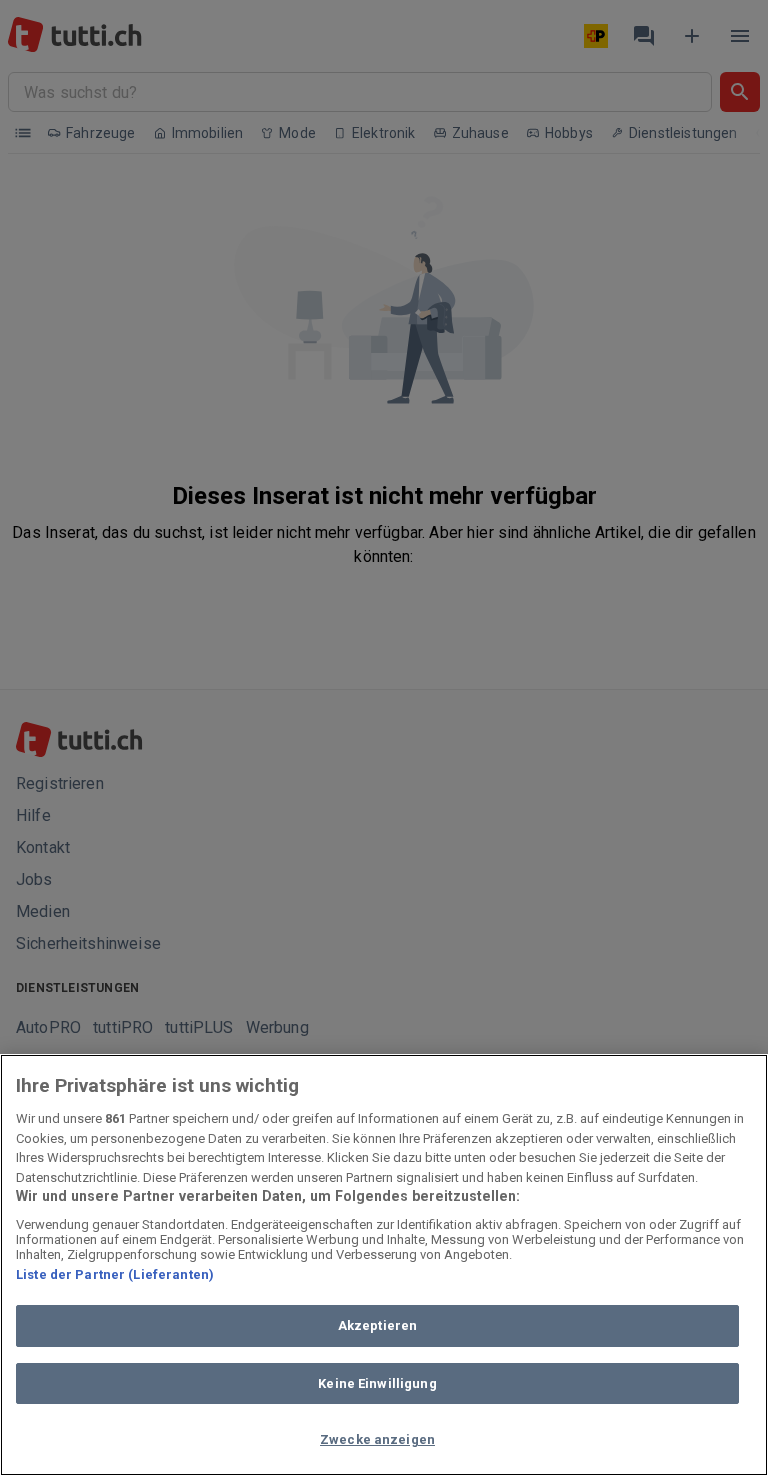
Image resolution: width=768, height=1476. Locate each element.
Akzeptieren (377, 1325)
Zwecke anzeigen (377, 1439)
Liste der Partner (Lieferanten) (115, 1274)
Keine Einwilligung (377, 1383)
